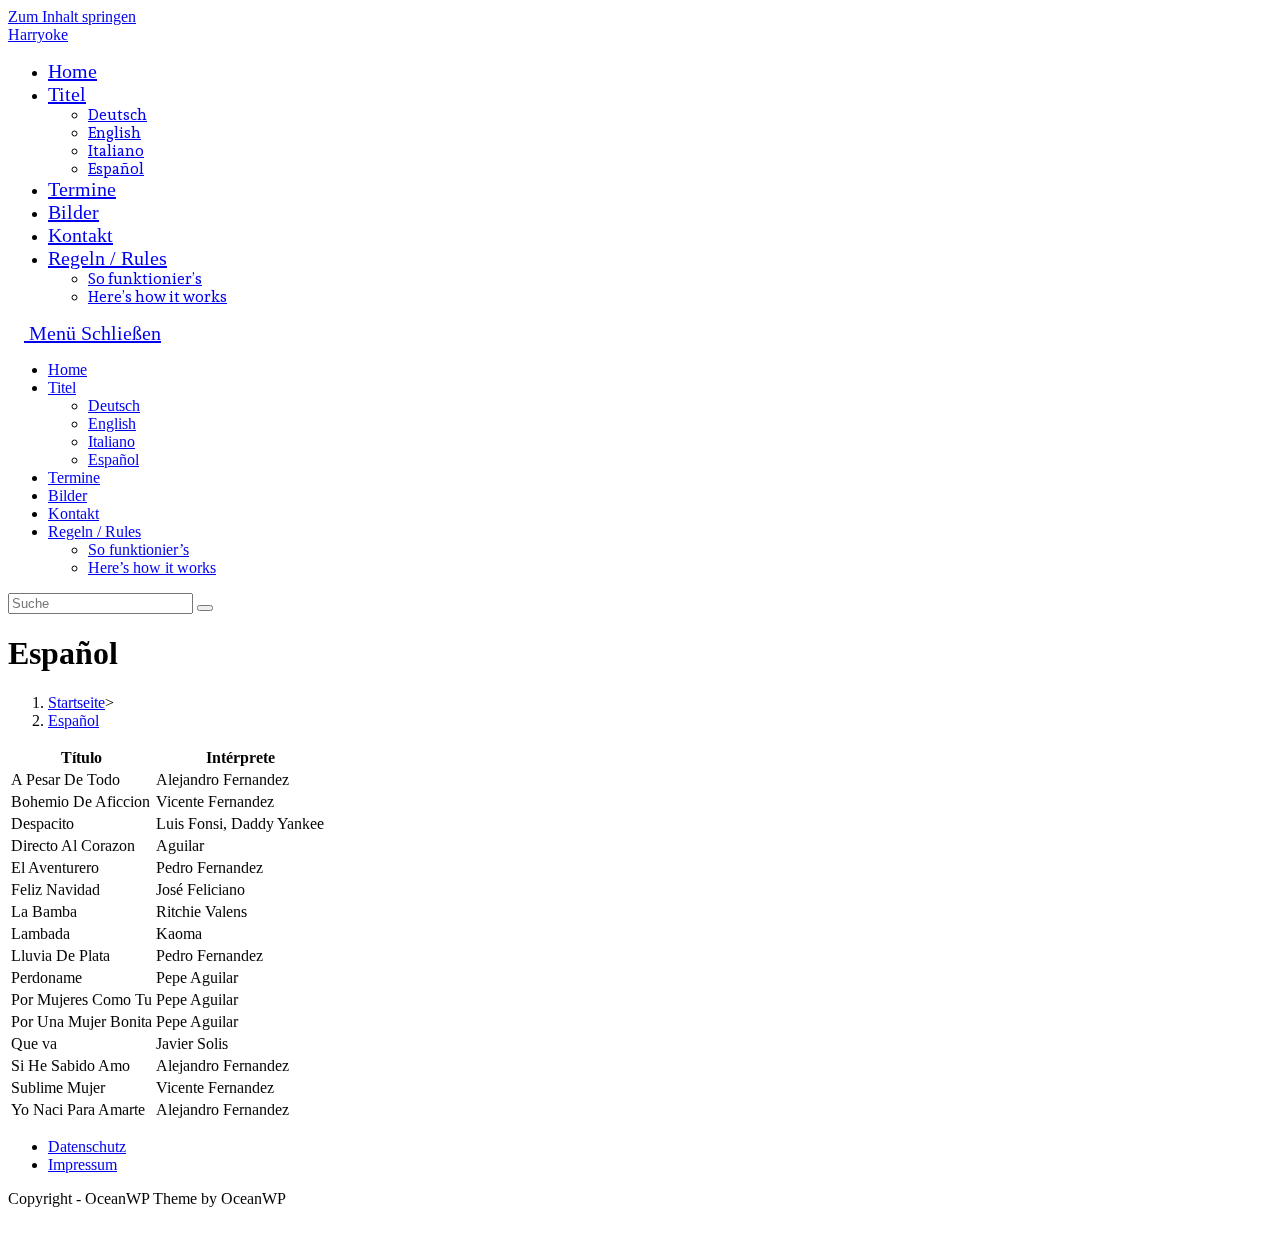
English (112, 423)
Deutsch (114, 405)
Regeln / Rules (94, 531)
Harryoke (38, 34)
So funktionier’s (138, 549)
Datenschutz (87, 1146)
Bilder (67, 495)
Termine (74, 477)
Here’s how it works (152, 567)
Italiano (111, 441)
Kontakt (73, 513)
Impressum (82, 1164)
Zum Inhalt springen (72, 16)
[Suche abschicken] (205, 608)
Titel (62, 387)
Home (67, 369)
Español (113, 459)
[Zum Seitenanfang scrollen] (14, 1216)
